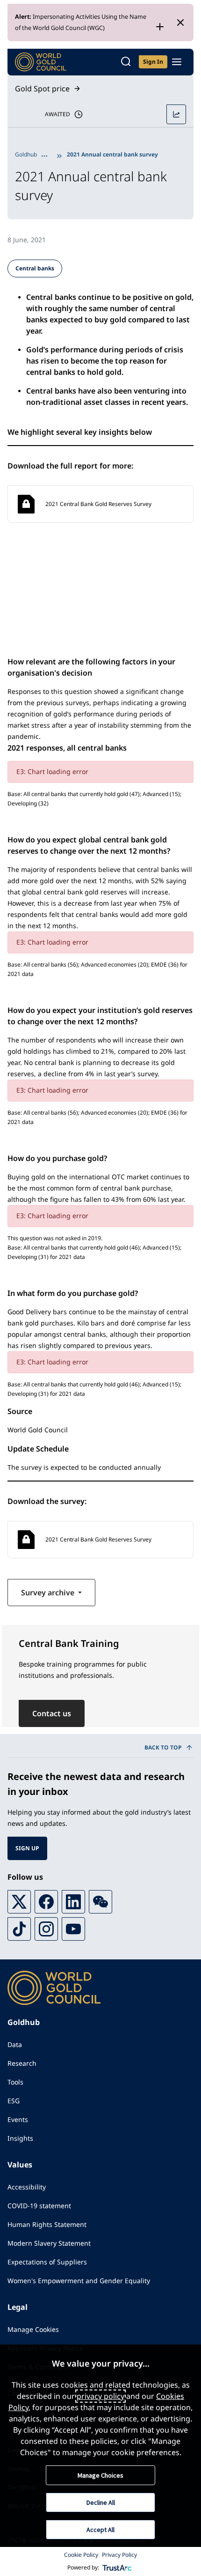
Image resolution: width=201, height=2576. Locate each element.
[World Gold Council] (41, 62)
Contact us (52, 1713)
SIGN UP (27, 1848)
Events (18, 2119)
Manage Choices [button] (100, 2475)
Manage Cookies (33, 2329)
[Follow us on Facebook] (46, 1902)
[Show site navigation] (177, 62)
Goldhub (26, 154)
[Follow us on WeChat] (100, 1902)
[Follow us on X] (19, 1902)
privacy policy (100, 2396)
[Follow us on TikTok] (19, 1929)
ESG (14, 2101)
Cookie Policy (81, 2555)
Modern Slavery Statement (49, 2243)
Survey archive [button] (49, 1593)
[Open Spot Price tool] (176, 114)
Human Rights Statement (47, 2224)
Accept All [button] (100, 2530)
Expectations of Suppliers (47, 2262)
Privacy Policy (119, 2555)
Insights (20, 2138)
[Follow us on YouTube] (73, 1929)
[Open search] (126, 62)
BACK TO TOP (163, 1747)
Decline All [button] (101, 2502)
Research (22, 2063)
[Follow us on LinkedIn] (73, 1902)
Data (15, 2044)
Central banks (35, 268)
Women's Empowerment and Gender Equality (79, 2281)
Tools (15, 2082)
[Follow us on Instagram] (46, 1929)
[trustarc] (117, 2568)
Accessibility (27, 2187)
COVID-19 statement (39, 2206)
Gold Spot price (42, 89)
